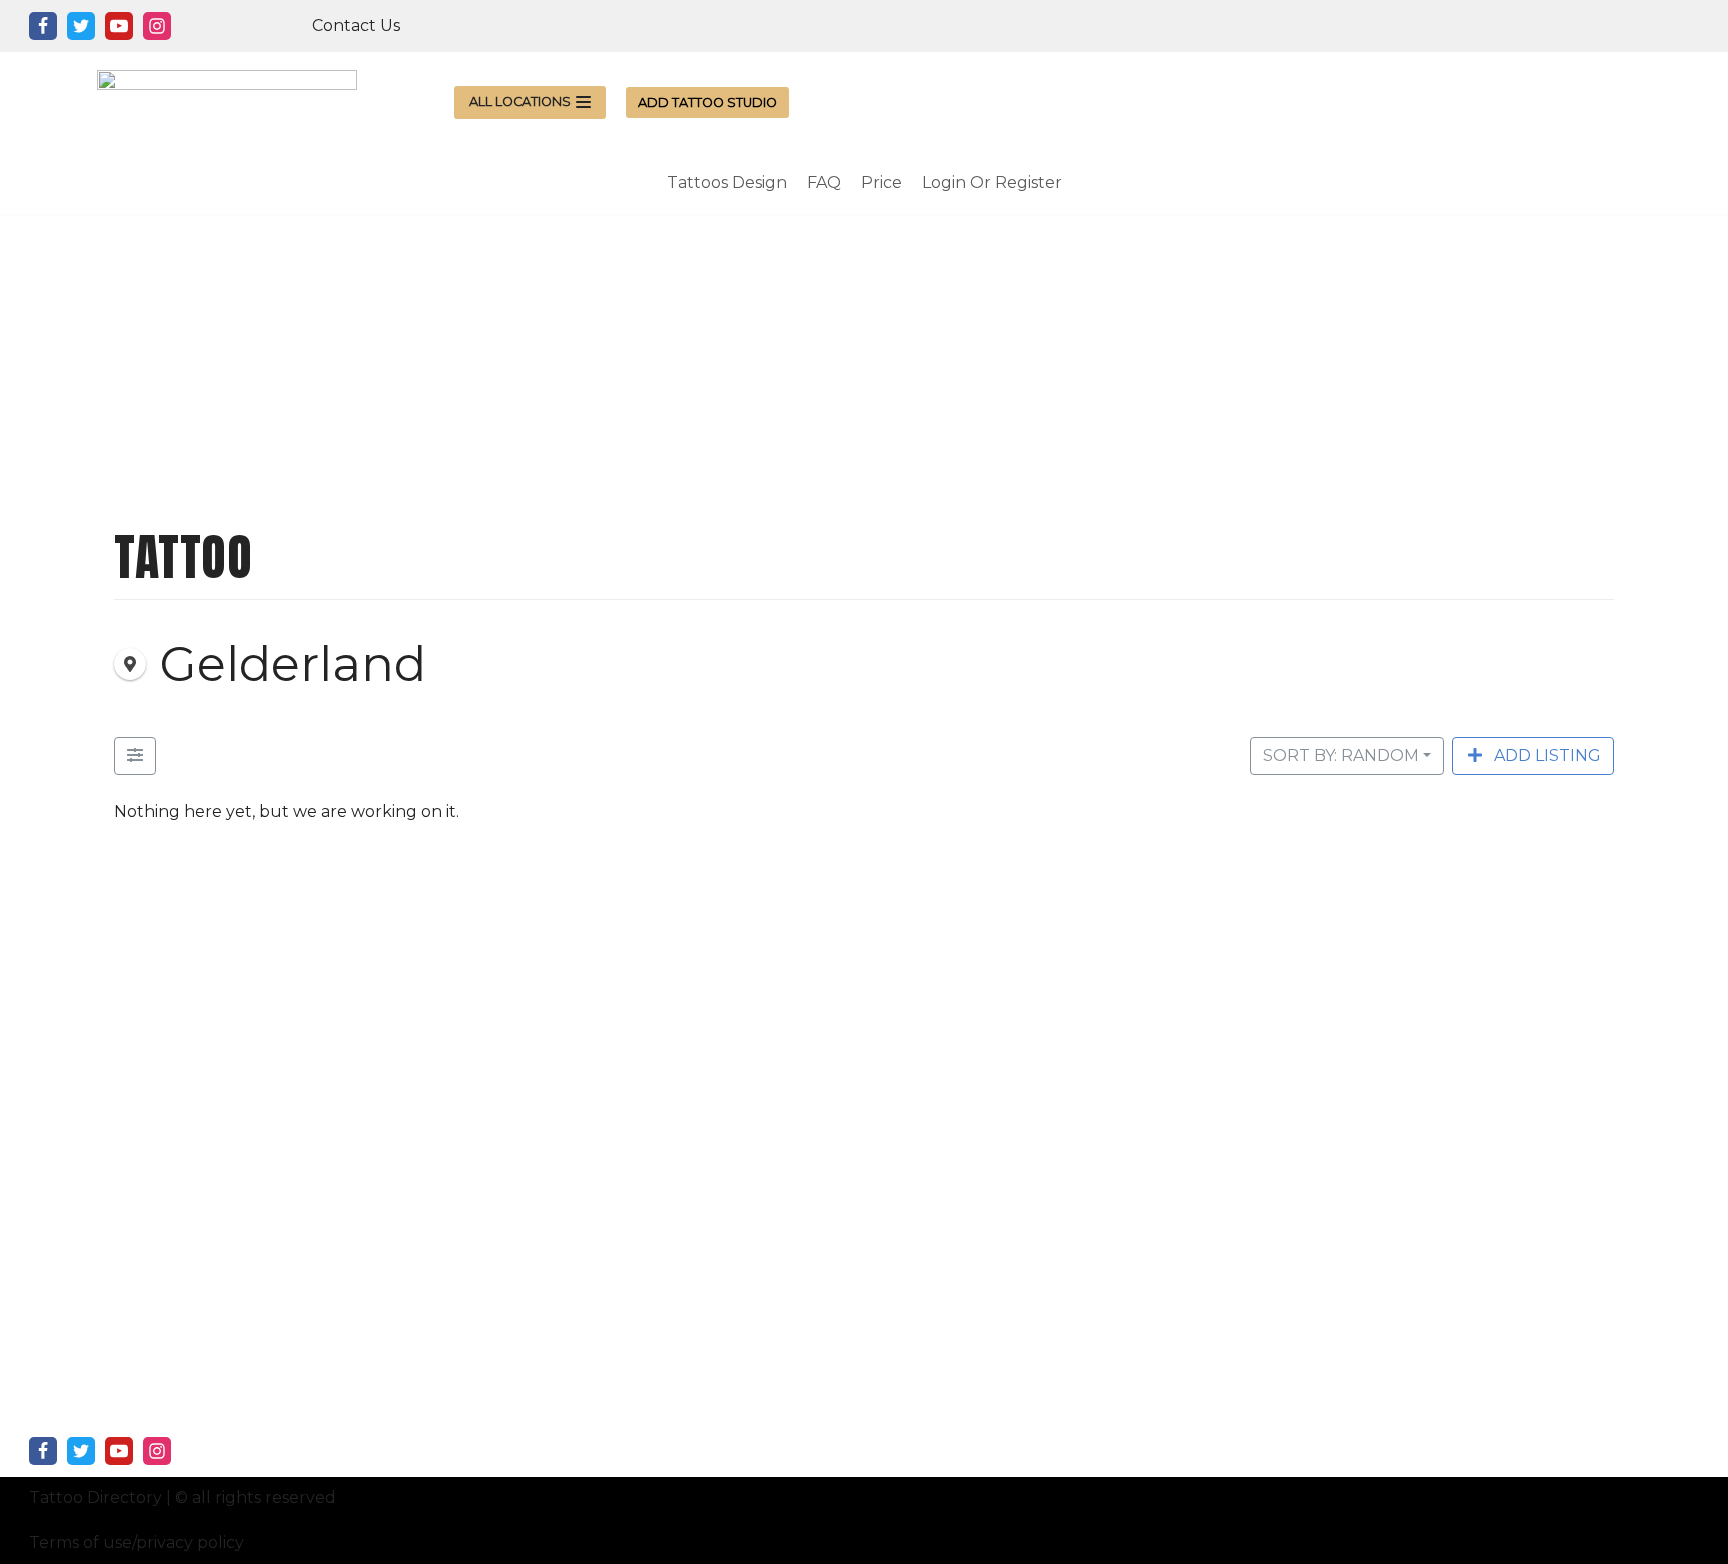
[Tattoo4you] (227, 102)
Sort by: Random (1341, 755)
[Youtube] (119, 26)
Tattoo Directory (95, 1497)
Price (881, 182)
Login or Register (992, 182)
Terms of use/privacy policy (136, 1542)
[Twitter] (81, 26)
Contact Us (356, 25)
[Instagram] (157, 26)
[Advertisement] (864, 354)
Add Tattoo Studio (707, 102)
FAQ (824, 182)
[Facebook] (43, 26)
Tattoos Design (727, 182)
